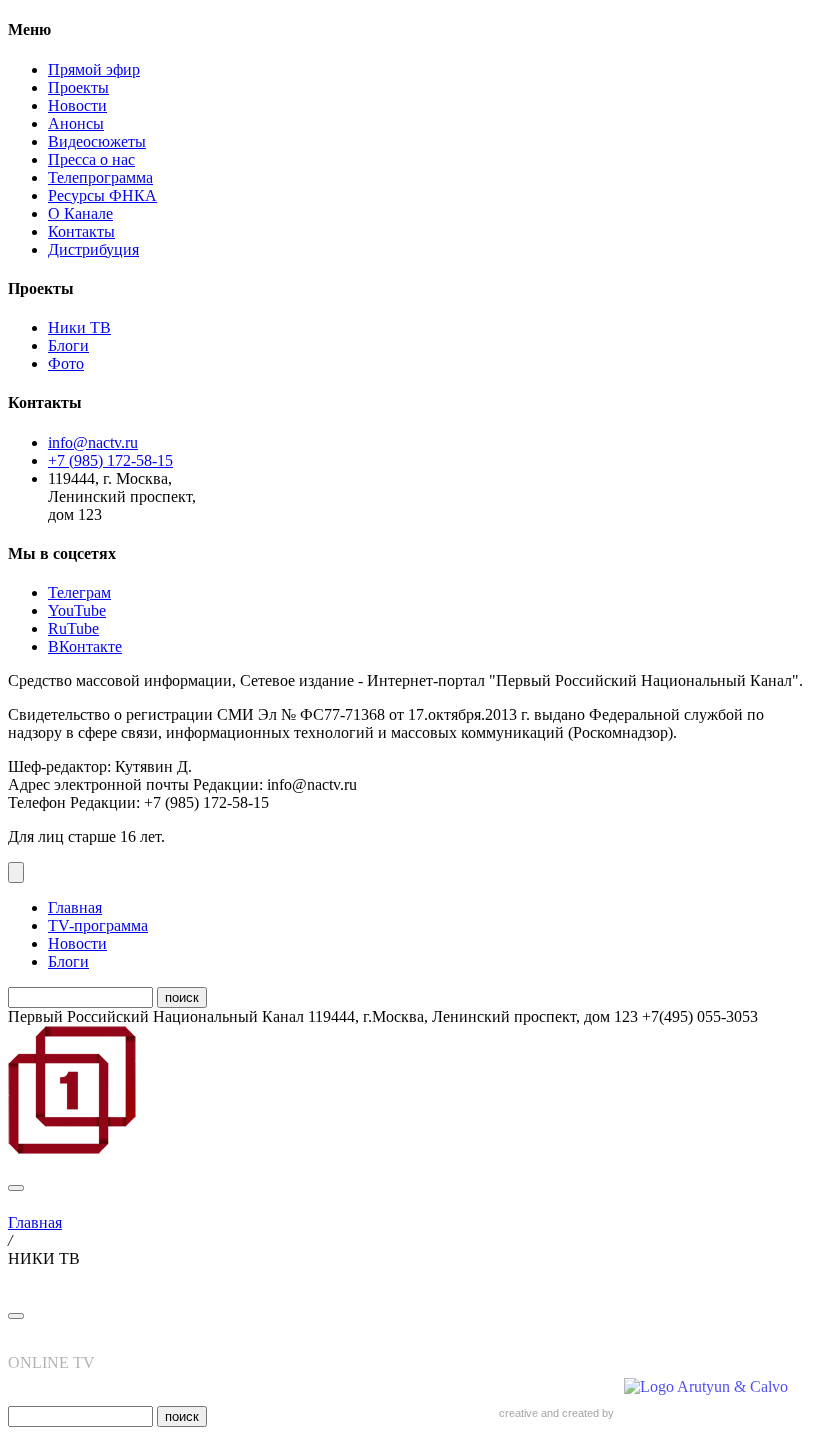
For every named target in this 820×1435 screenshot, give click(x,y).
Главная (75, 907)
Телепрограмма (100, 177)
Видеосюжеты (97, 141)
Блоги (68, 345)
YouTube (77, 610)
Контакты (81, 231)
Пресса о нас (91, 159)
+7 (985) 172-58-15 (110, 460)
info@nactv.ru (93, 442)
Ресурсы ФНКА (102, 195)
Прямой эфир (94, 69)
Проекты (78, 87)
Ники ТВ (79, 327)
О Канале (80, 213)
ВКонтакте (85, 646)
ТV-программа (98, 925)
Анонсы (76, 123)
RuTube (73, 628)
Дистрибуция (93, 249)
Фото (66, 363)
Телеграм (79, 592)
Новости (77, 105)
